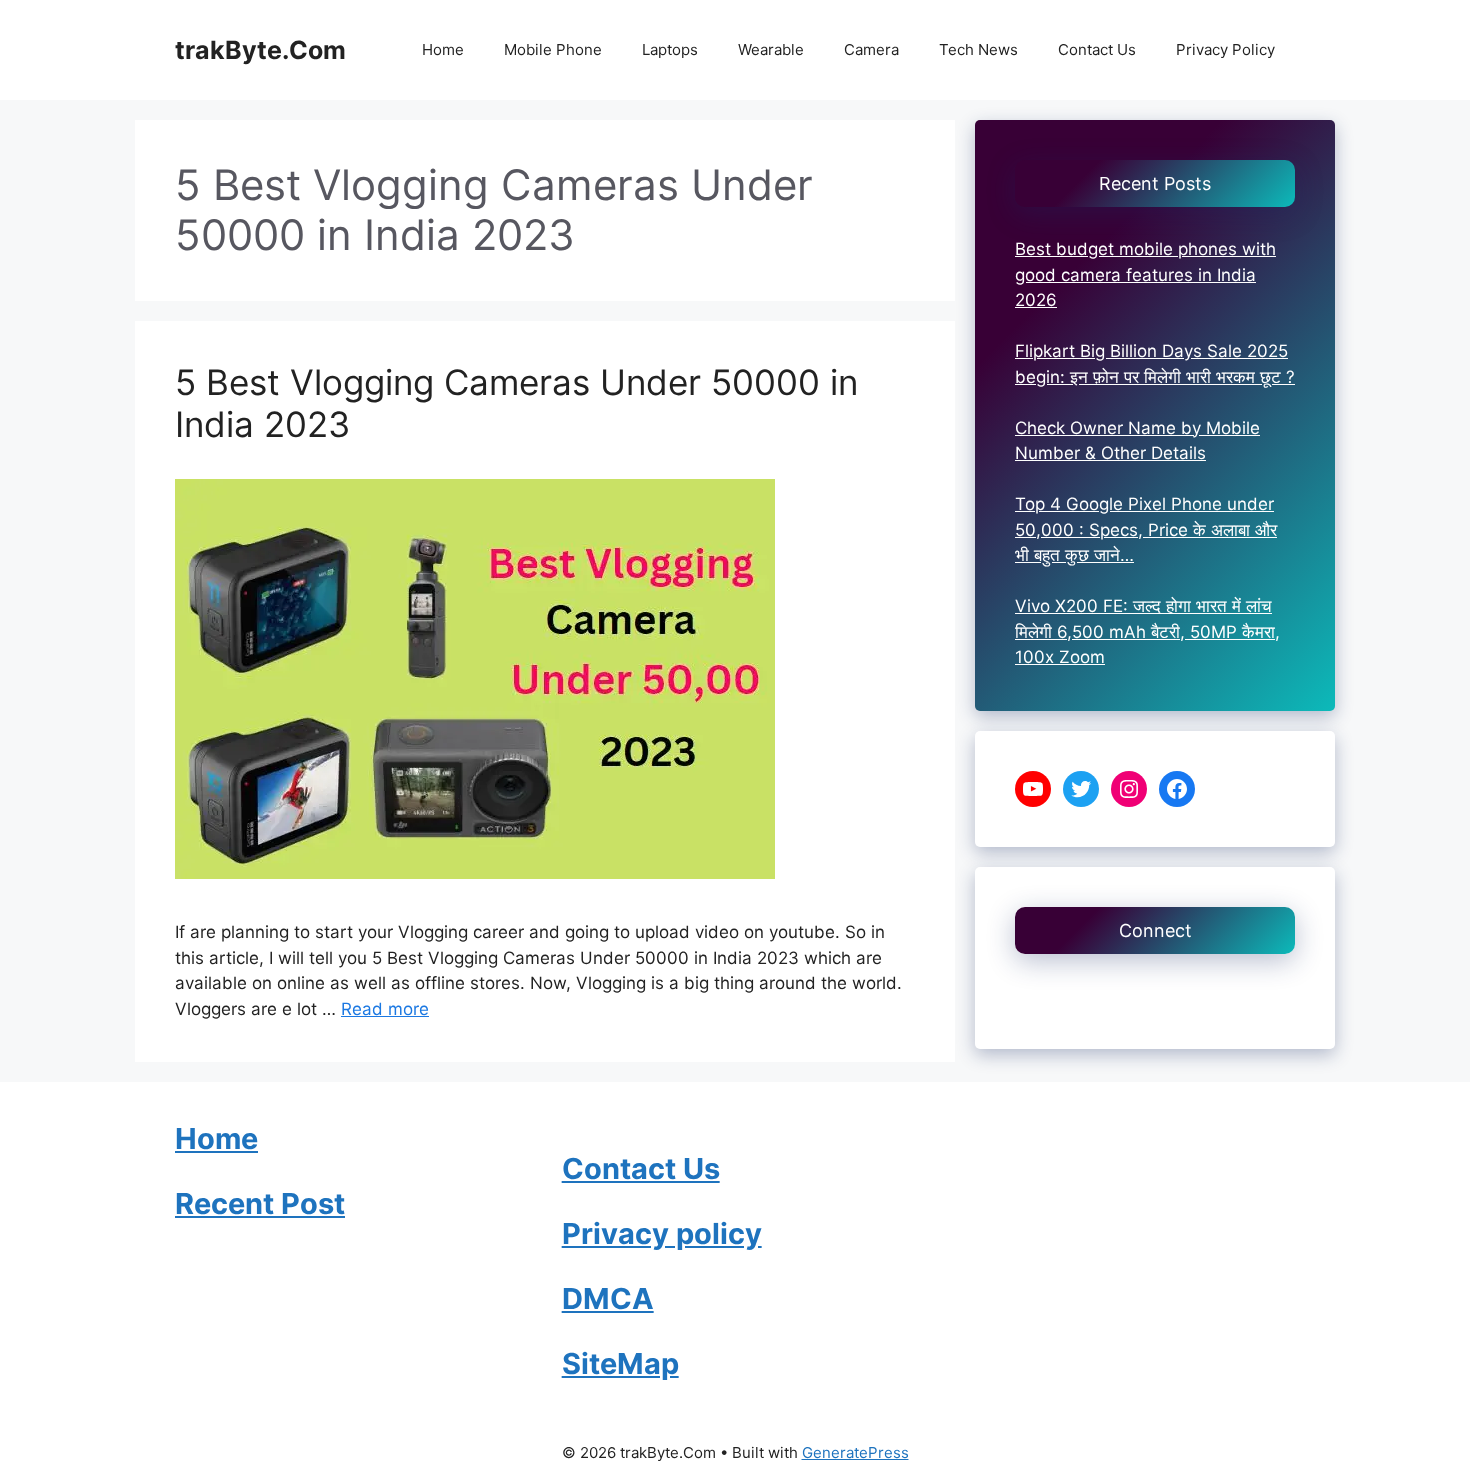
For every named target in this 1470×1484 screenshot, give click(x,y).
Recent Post (260, 1203)
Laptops (670, 49)
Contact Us (1097, 49)
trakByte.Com (260, 50)
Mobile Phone (553, 49)
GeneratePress (855, 1452)
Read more (385, 1009)
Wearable (771, 49)
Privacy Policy (1225, 49)
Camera (871, 49)
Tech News (978, 49)
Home (443, 49)
